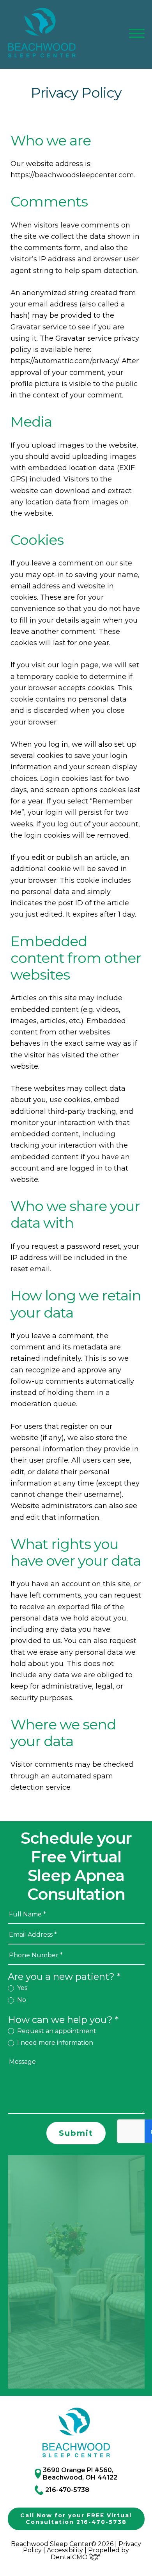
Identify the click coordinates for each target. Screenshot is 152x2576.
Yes (21, 1988)
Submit (76, 2133)
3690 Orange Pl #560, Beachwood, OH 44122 (80, 2474)
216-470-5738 (67, 2490)
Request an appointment (56, 2031)
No (21, 2000)
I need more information (54, 2043)
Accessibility (65, 2550)
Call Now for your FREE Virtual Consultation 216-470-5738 (76, 2519)
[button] (137, 33)
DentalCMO (70, 2557)
